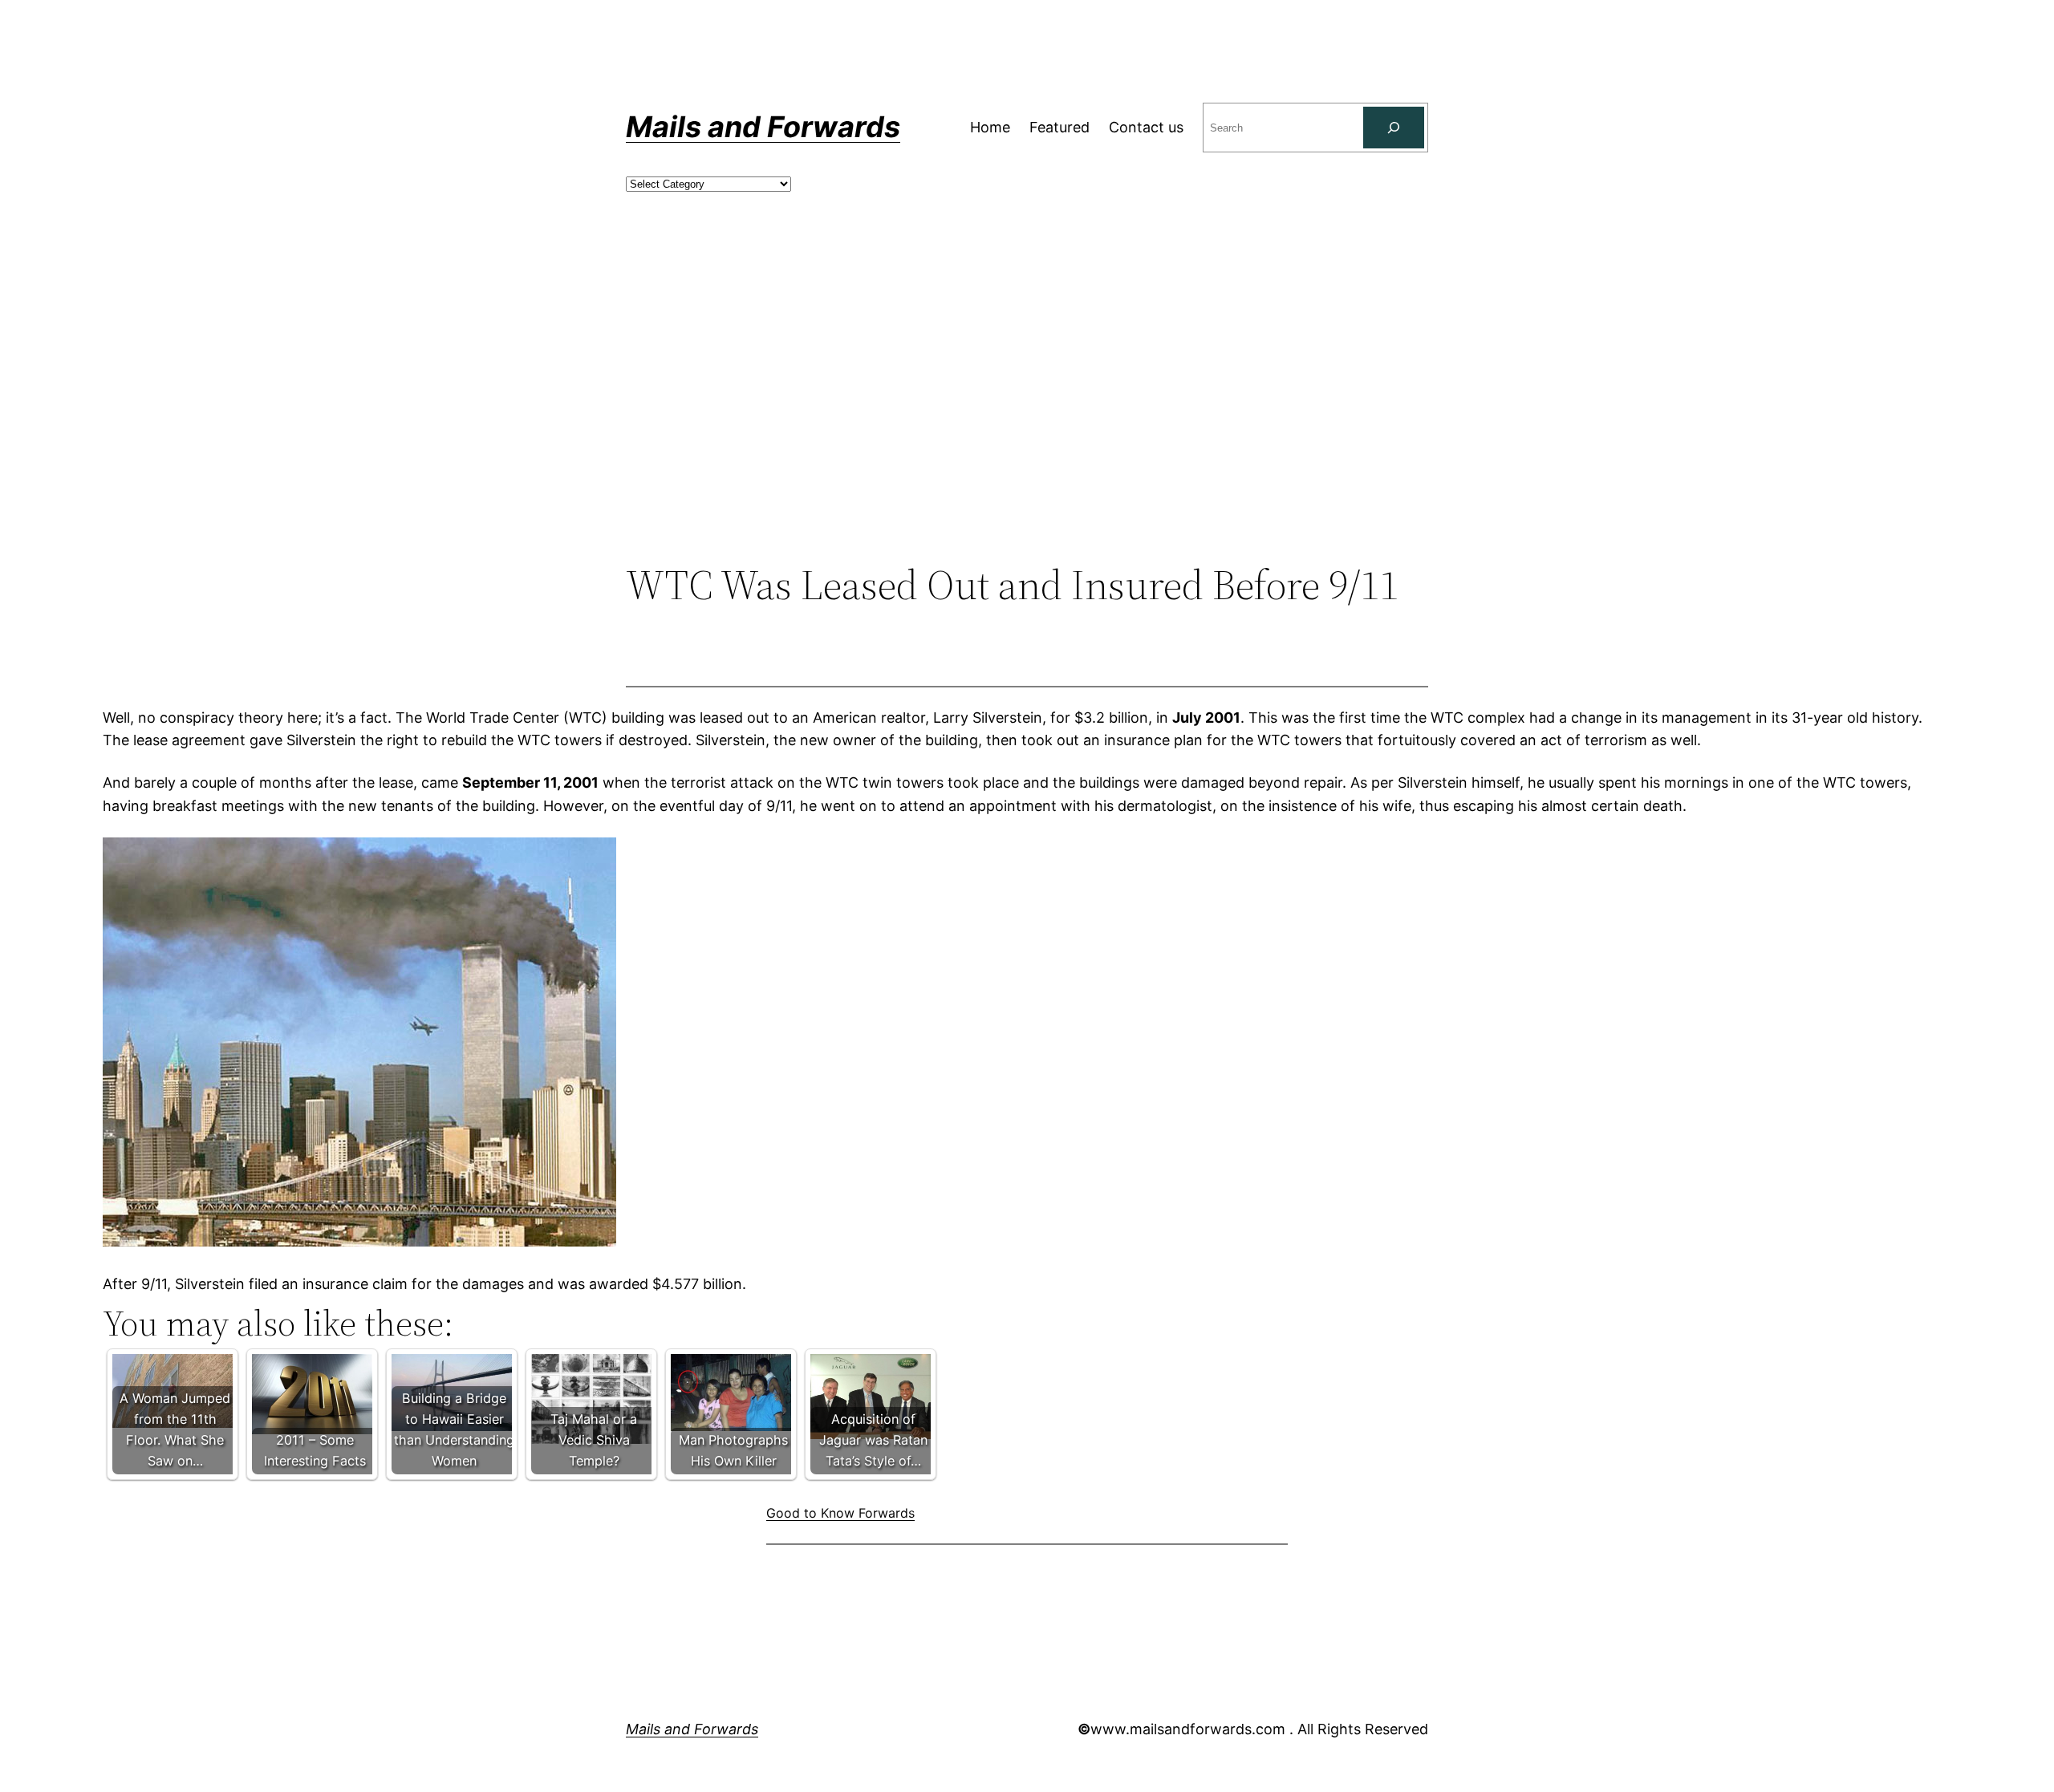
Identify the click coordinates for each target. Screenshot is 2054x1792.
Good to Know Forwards (840, 1513)
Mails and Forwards (763, 127)
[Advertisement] (1027, 429)
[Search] (1394, 128)
